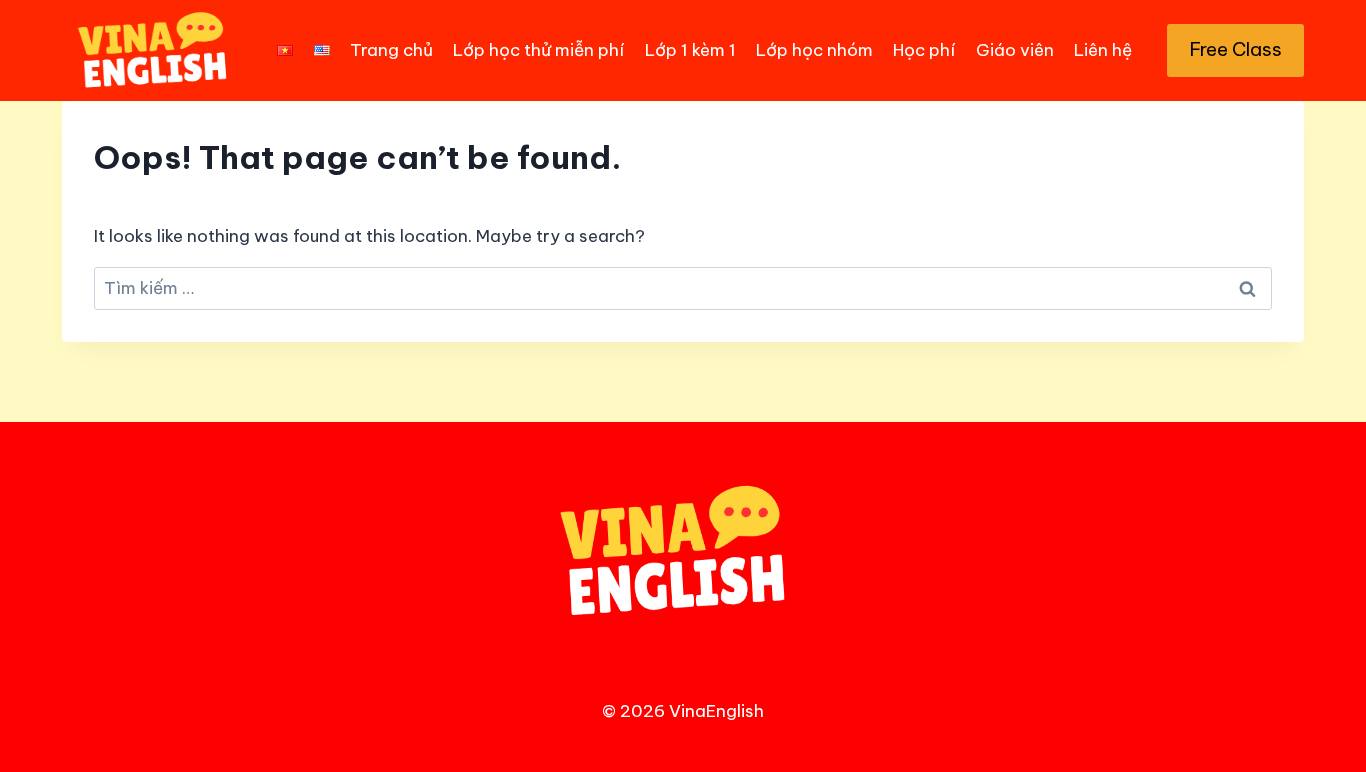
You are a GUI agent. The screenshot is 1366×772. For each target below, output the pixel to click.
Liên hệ (1103, 50)
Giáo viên (1015, 50)
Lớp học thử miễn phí (538, 50)
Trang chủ (391, 50)
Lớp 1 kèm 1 (690, 50)
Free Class (1236, 49)
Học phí (924, 50)
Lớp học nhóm (814, 50)
